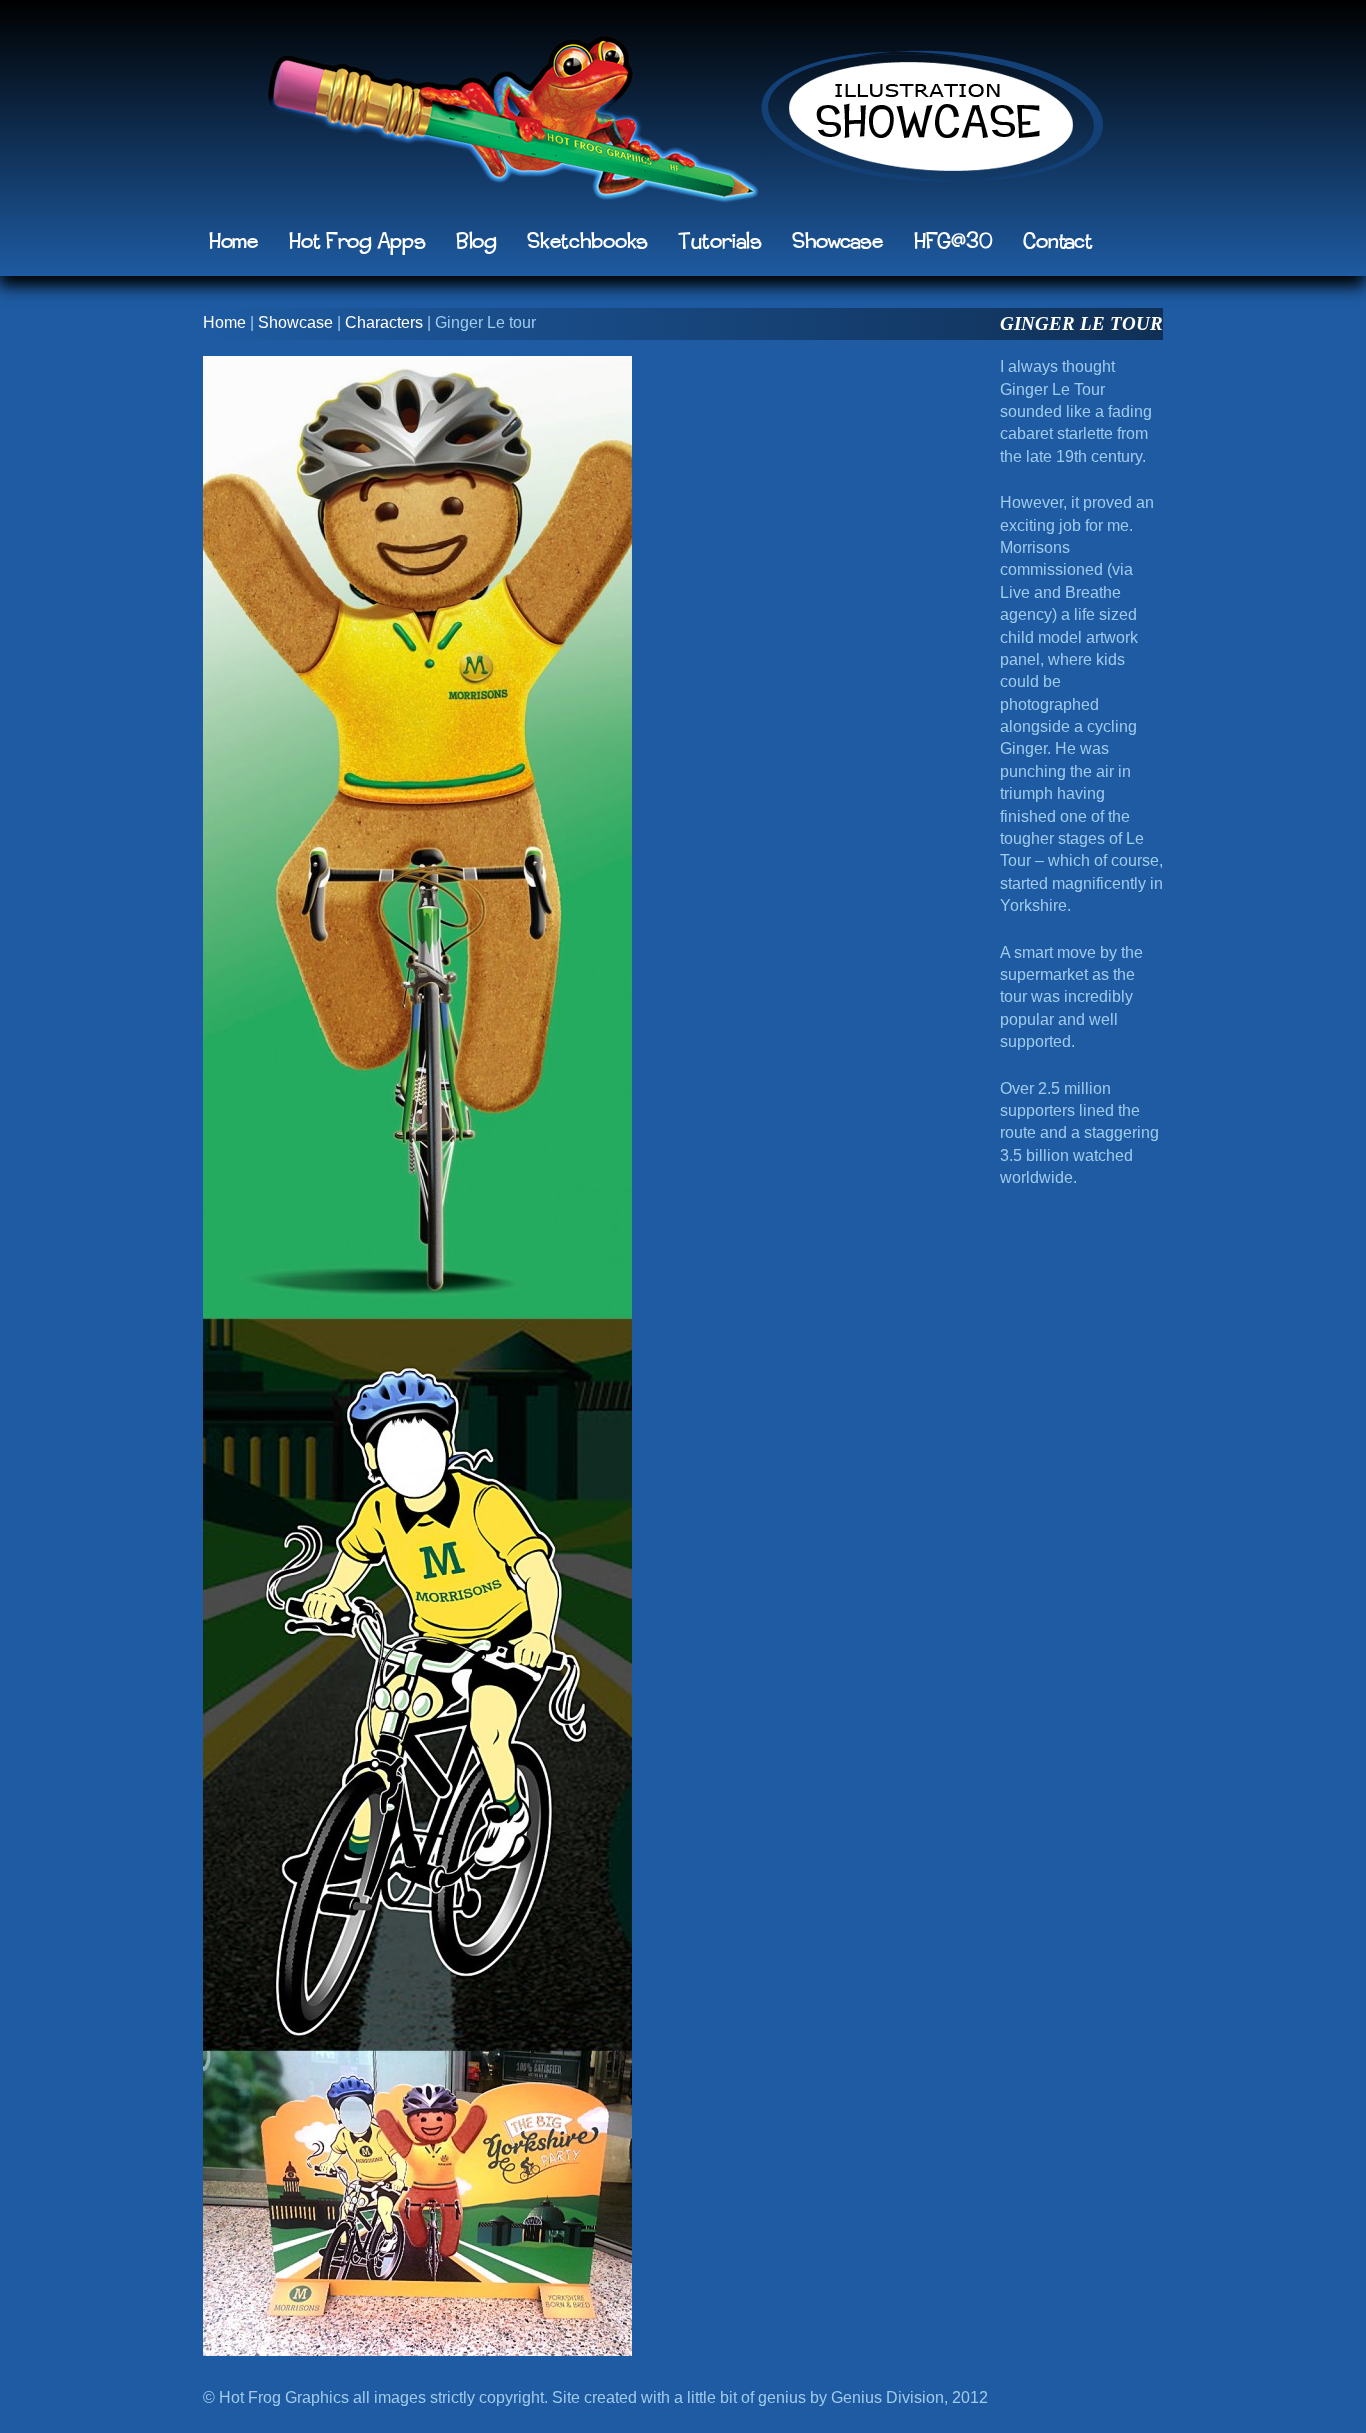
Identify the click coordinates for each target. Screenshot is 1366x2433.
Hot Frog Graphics (512, 125)
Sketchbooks (587, 242)
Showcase (838, 242)
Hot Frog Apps (357, 242)
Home (234, 242)
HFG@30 (953, 242)
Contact (1058, 242)
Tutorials (720, 242)
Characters (384, 322)
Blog (476, 242)
